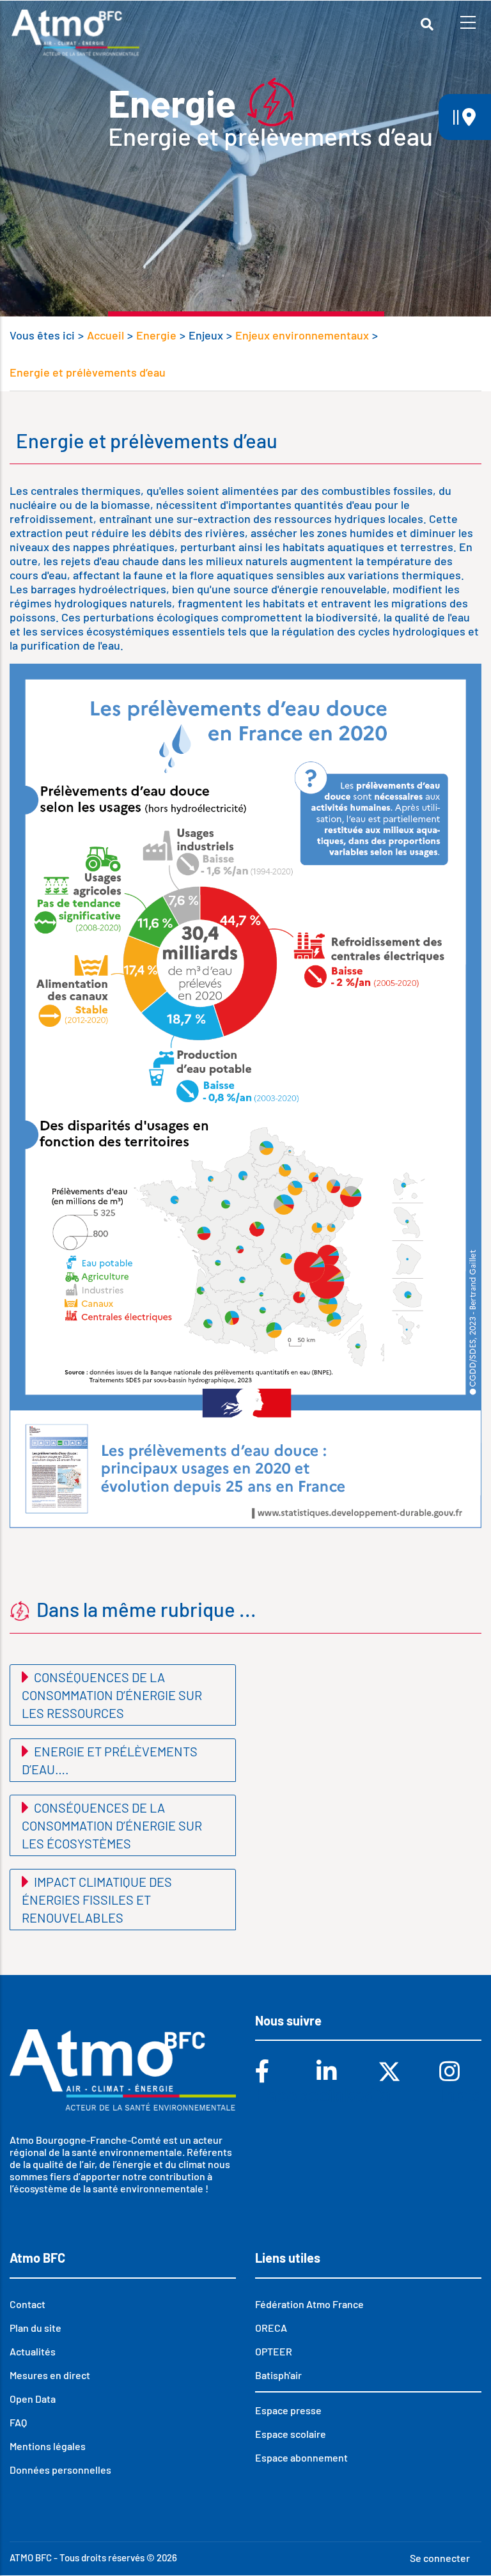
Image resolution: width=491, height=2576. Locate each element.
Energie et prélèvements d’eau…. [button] (110, 1760)
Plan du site (35, 2328)
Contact (27, 2304)
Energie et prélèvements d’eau (88, 372)
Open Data (33, 2399)
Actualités (33, 2351)
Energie (156, 335)
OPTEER (274, 2351)
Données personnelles (60, 2470)
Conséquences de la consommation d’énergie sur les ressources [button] (112, 1695)
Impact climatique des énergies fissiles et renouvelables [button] (97, 1900)
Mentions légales (48, 2446)
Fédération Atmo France (309, 2304)
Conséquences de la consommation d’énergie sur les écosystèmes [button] (112, 1825)
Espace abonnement (301, 2457)
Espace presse (288, 2410)
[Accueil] (75, 33)
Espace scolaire (291, 2434)
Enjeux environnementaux (302, 335)
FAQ (18, 2422)
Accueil (105, 335)
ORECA (271, 2328)
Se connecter (440, 2558)
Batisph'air (278, 2375)
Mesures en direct (50, 2375)
